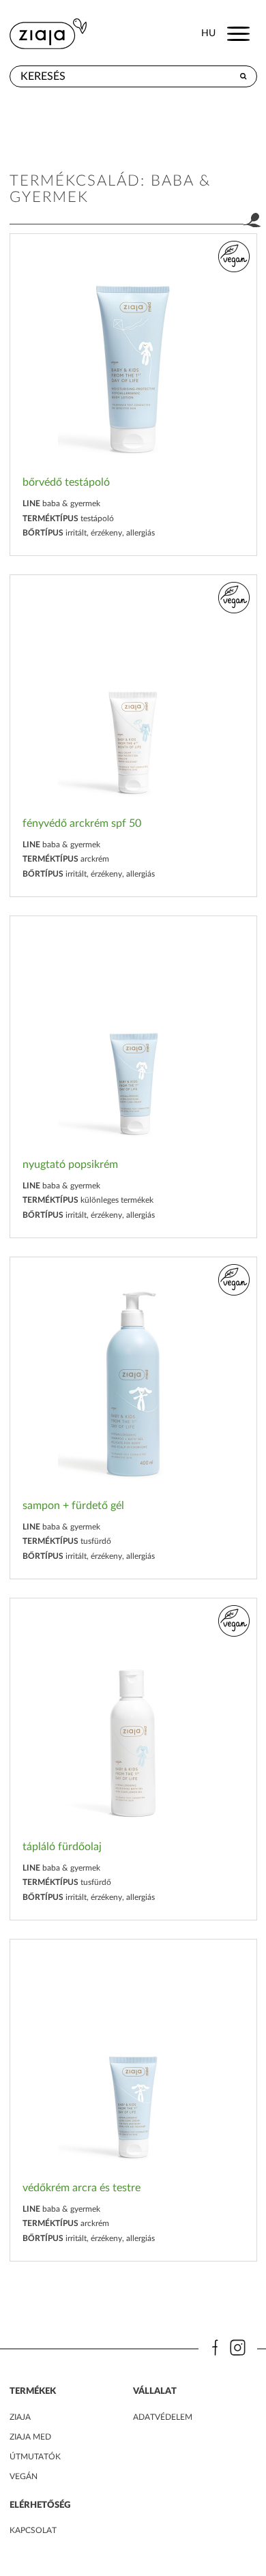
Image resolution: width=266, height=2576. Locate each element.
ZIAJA (20, 2417)
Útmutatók (35, 2457)
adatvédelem (163, 2417)
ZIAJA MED (30, 2437)
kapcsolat (33, 2530)
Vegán (24, 2476)
